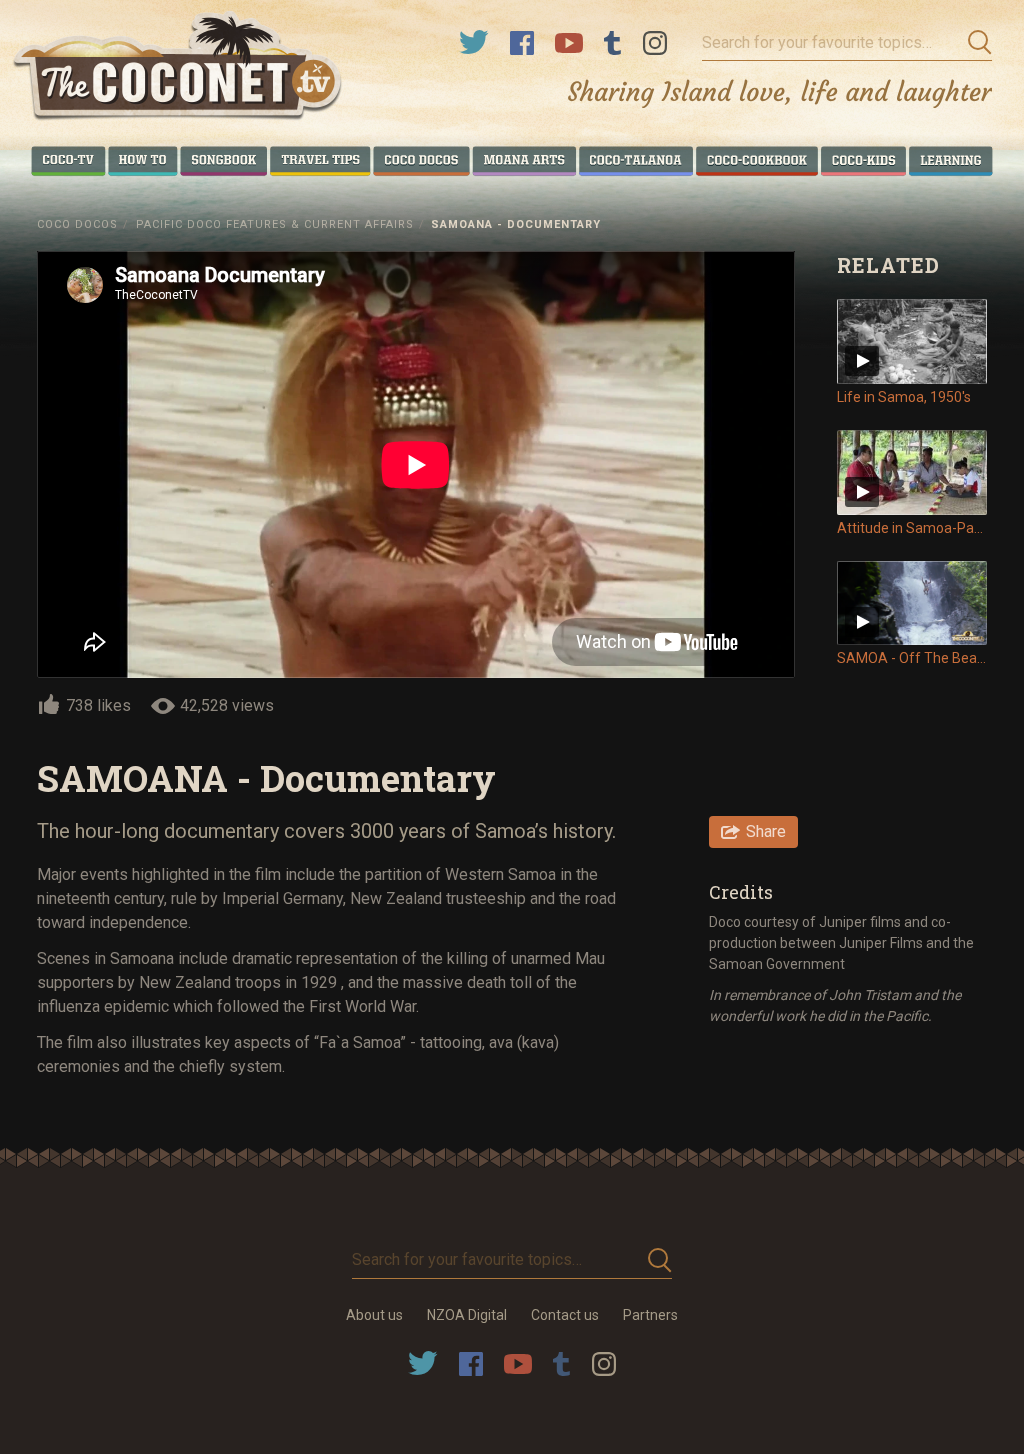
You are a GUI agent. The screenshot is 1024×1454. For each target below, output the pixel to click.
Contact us (565, 1315)
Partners (650, 1315)
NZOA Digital (467, 1315)
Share (766, 831)
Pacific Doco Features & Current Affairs (275, 224)
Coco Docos (77, 224)
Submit (974, 43)
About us (374, 1315)
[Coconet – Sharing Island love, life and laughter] (178, 68)
